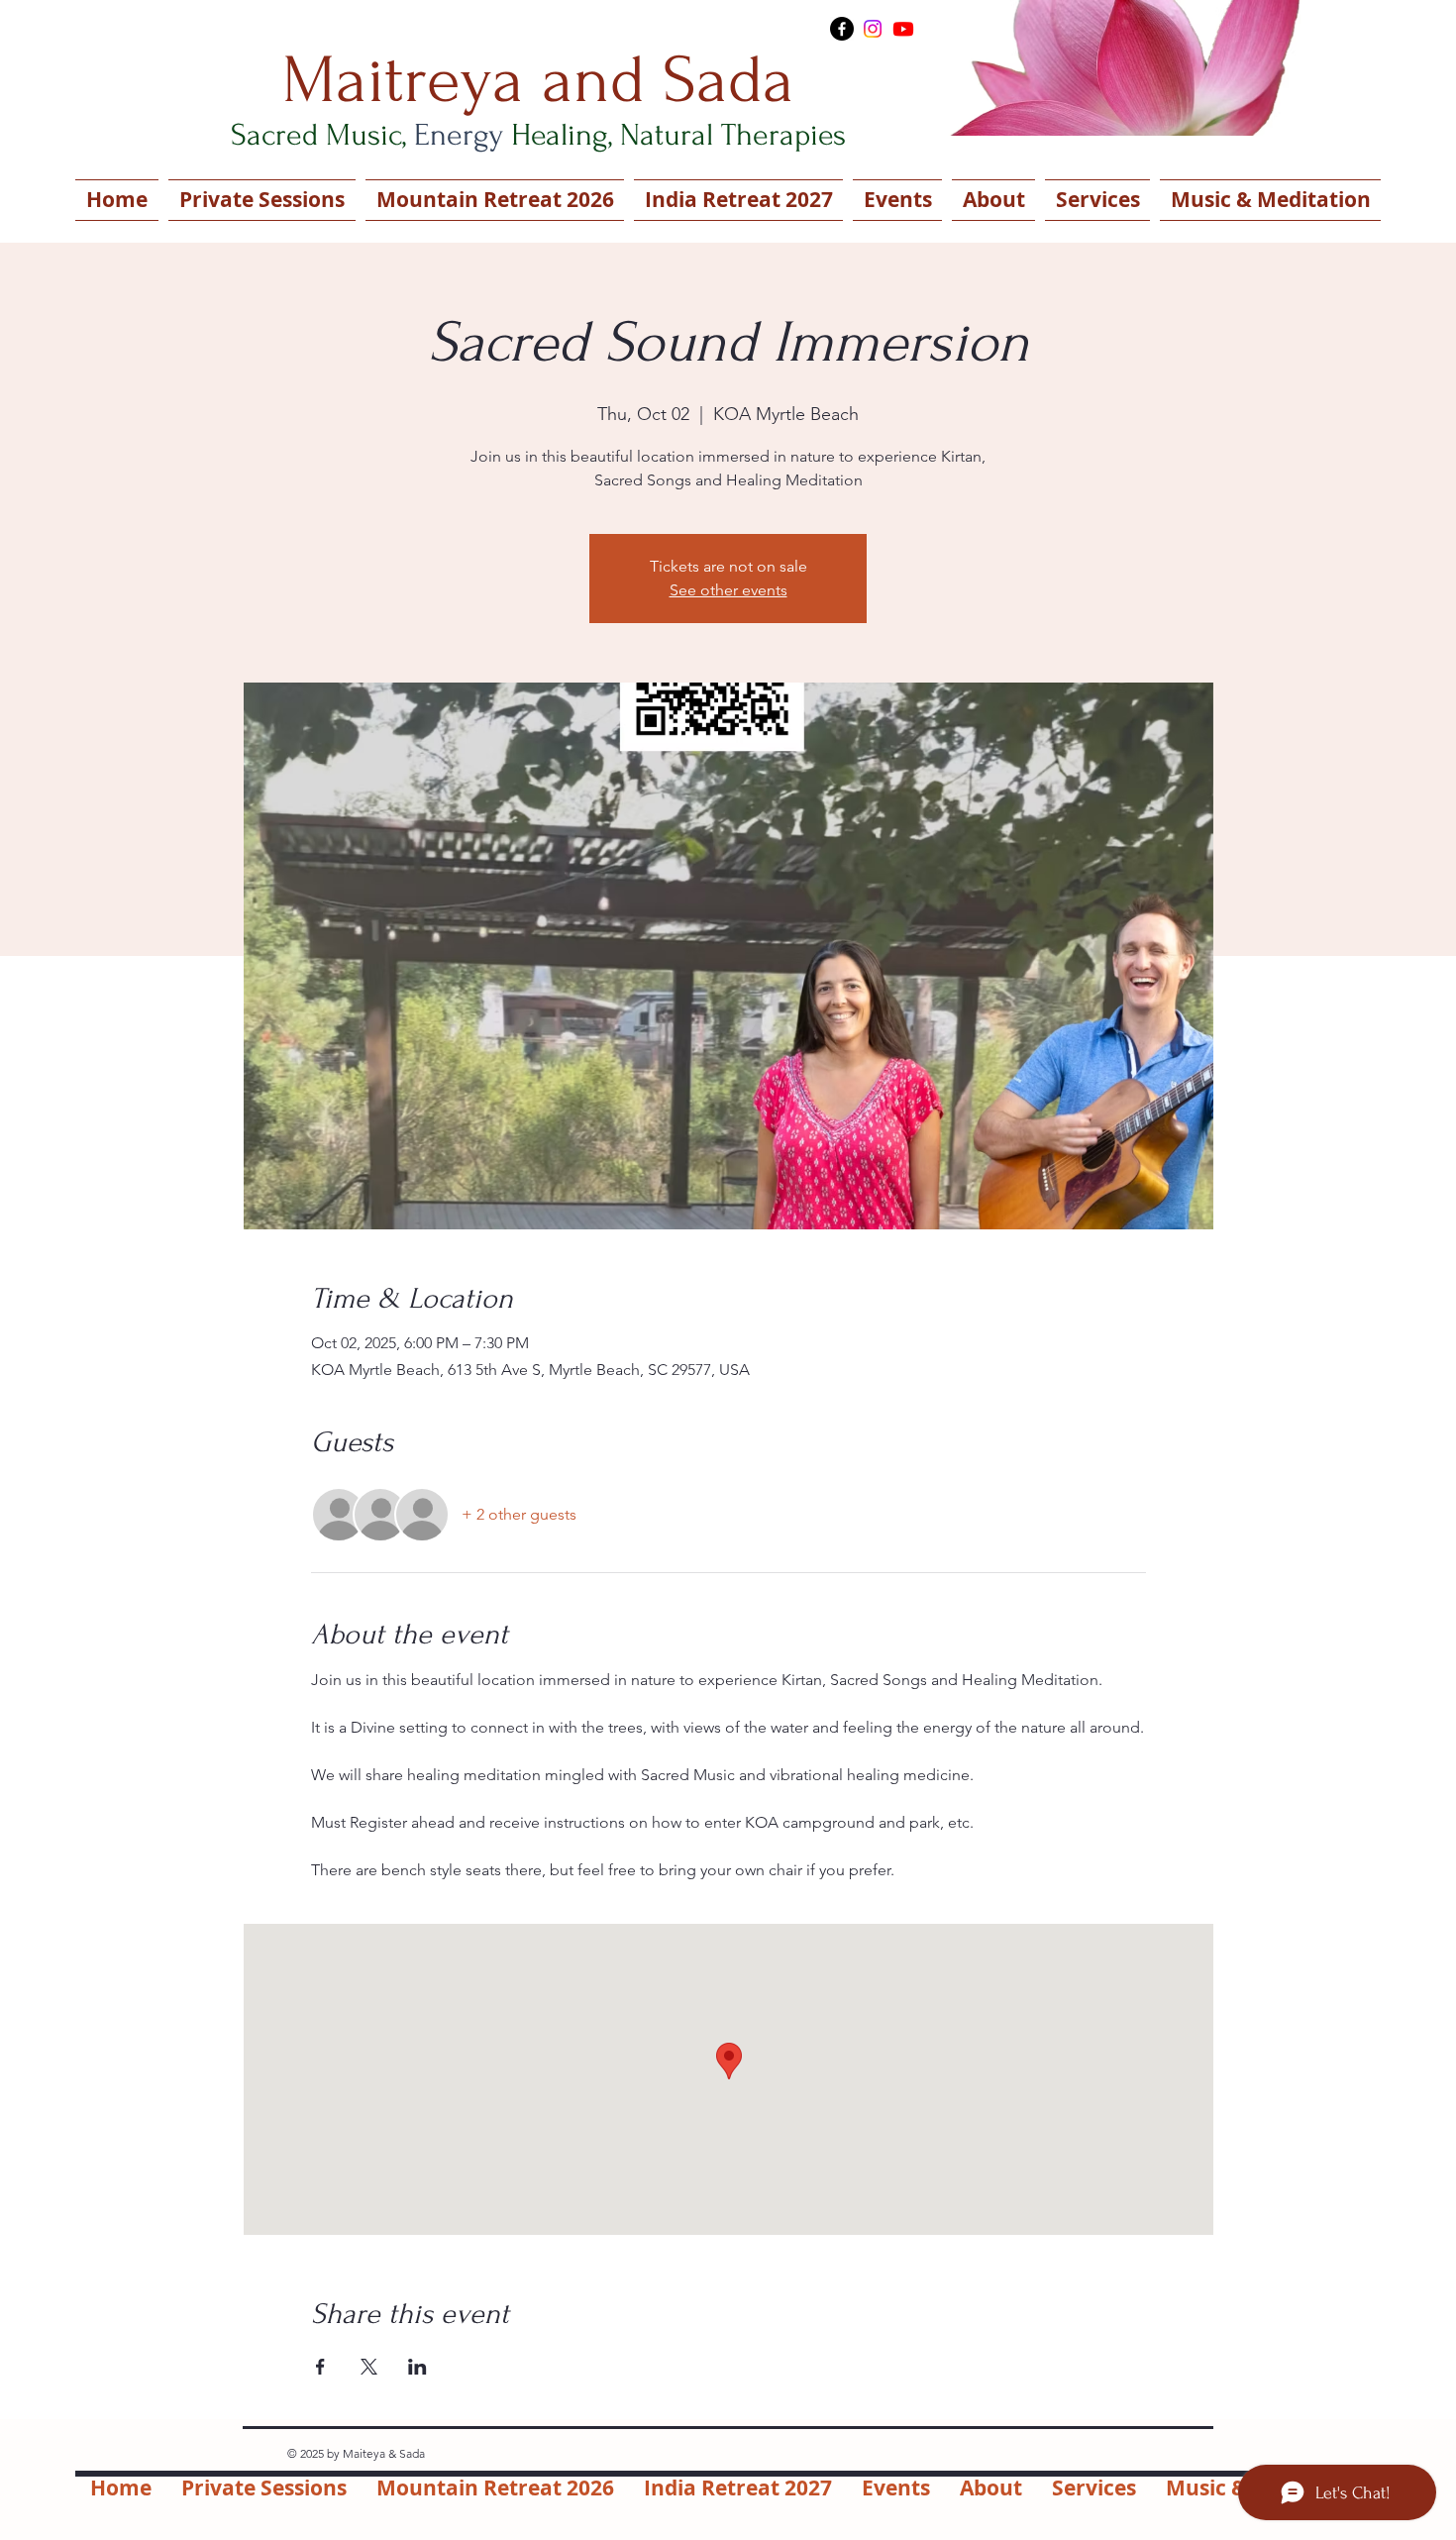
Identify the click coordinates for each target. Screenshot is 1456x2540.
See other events (728, 590)
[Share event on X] (369, 2367)
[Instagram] (873, 29)
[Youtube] (903, 29)
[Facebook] (842, 29)
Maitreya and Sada (538, 80)
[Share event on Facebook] (320, 2367)
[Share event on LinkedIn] (417, 2367)
